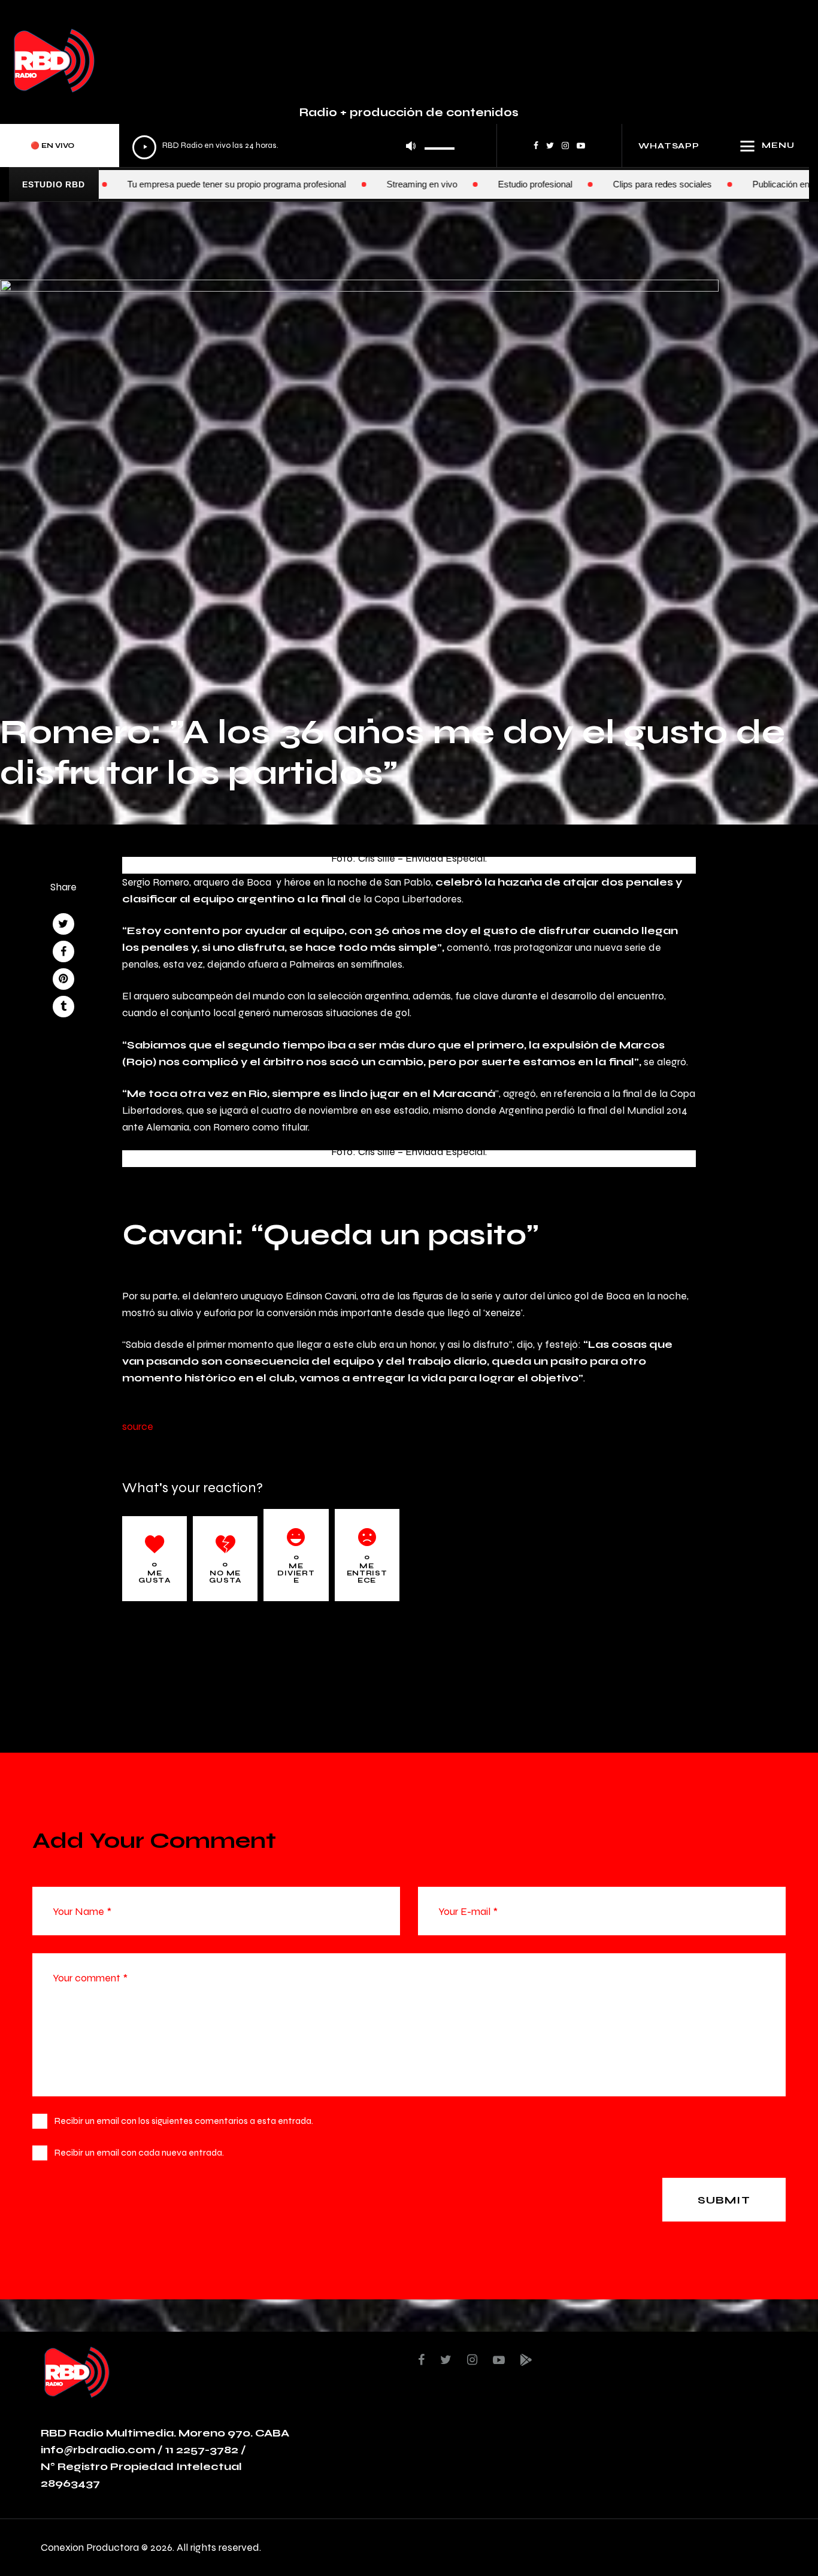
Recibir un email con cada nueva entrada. (139, 2152)
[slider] (440, 144)
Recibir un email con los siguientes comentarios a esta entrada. (184, 2121)
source (138, 1426)
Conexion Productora (90, 2547)
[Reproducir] (144, 147)
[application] (294, 146)
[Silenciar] (411, 146)
